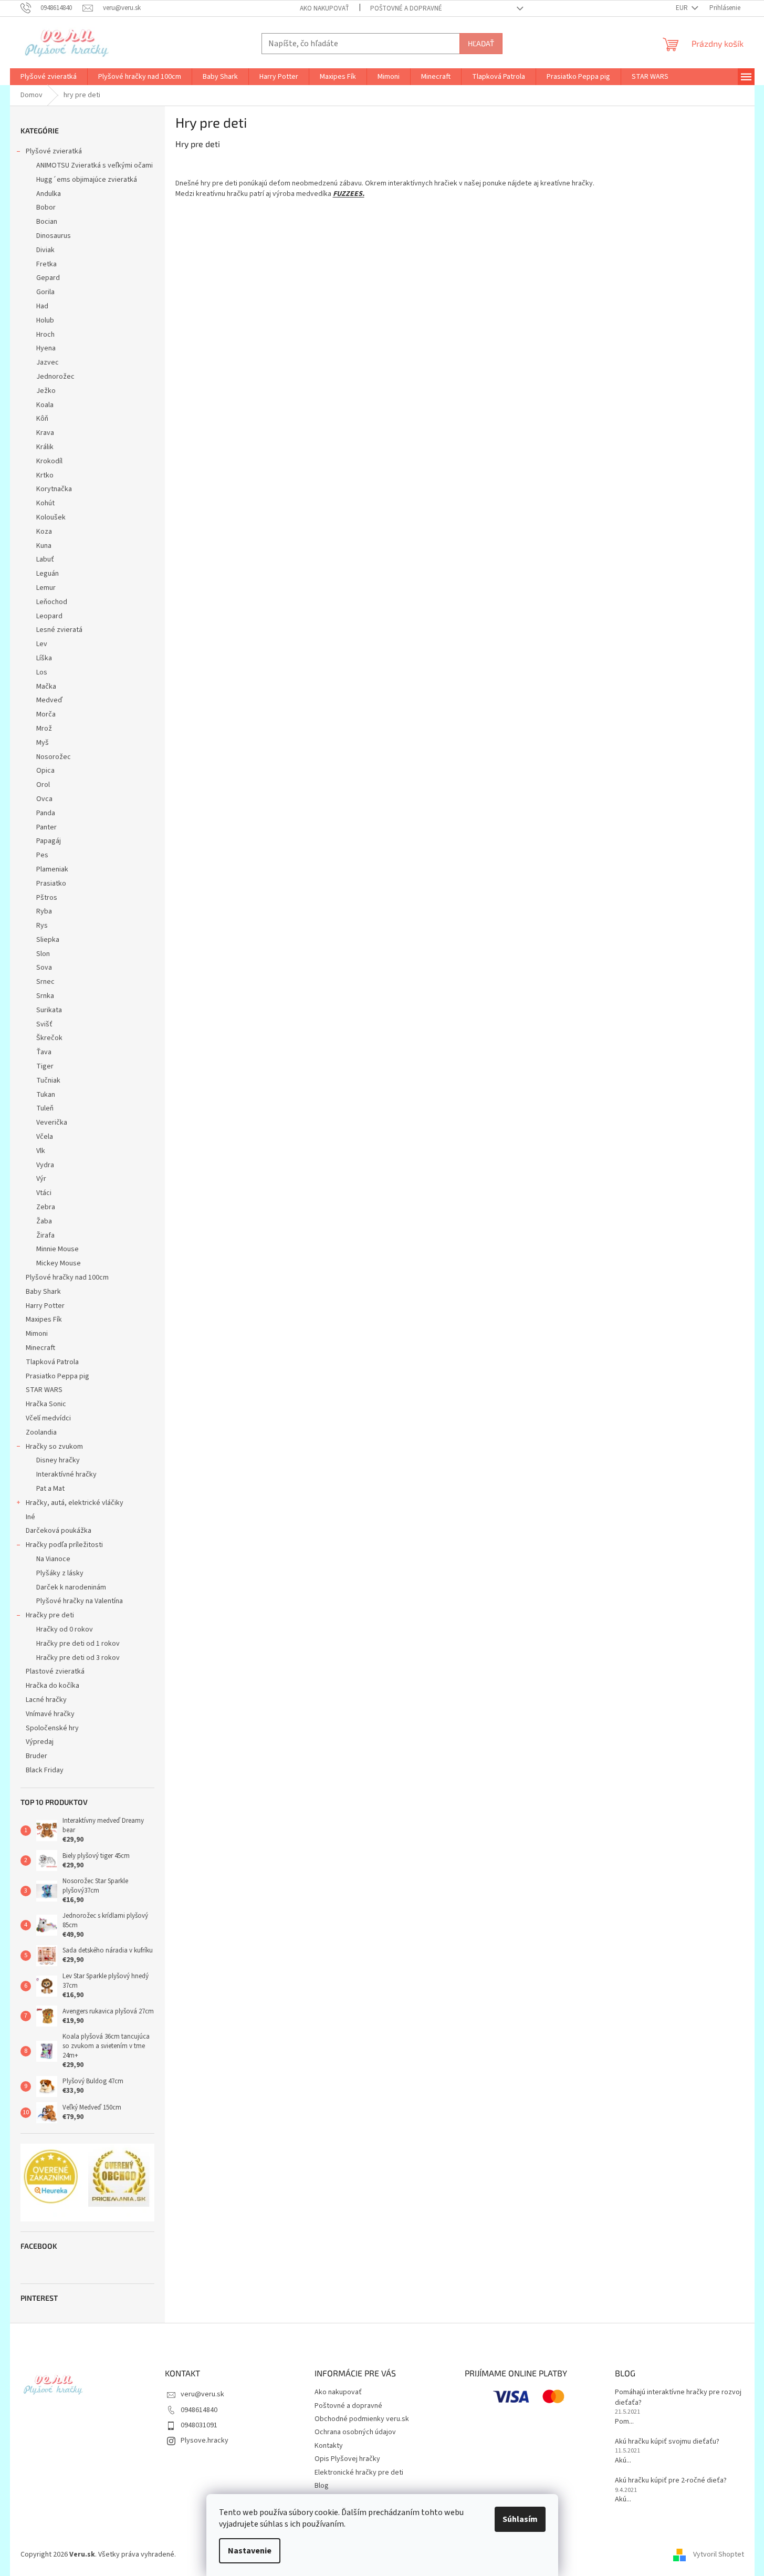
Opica (45, 771)
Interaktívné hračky (66, 1474)
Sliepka (48, 940)
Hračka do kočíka (53, 1686)
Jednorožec (55, 377)
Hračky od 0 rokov (65, 1629)
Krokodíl (49, 461)
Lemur (46, 588)
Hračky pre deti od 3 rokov (78, 1658)
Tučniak (48, 1081)
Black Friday (45, 1770)
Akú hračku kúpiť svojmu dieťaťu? (667, 2442)
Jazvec (48, 362)
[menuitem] (49, 77)
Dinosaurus (54, 236)
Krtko (45, 475)
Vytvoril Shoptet (719, 2554)
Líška (44, 658)
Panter (46, 827)
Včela (45, 1137)
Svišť (44, 1024)
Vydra (45, 1165)
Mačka (46, 687)
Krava (45, 433)
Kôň (42, 419)
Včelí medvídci (48, 1418)
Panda (46, 813)
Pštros (47, 898)
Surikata (49, 1010)
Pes (42, 855)
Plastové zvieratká (55, 1671)
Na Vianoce (53, 1559)
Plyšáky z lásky (60, 1573)
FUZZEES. (349, 194)
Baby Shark (43, 1292)
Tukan (46, 1095)
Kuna (44, 546)
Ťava (44, 1052)
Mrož (44, 729)
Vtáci (44, 1193)
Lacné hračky (46, 1700)
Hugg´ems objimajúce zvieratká (87, 180)
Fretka (46, 264)
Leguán (48, 574)
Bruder (36, 1756)
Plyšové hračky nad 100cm (67, 1277)
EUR (683, 8)
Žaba (44, 1221)
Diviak (45, 250)
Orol (43, 785)
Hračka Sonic (46, 1404)
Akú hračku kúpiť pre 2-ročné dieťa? (671, 2481)
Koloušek (51, 517)
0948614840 (199, 2410)
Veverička (52, 1123)
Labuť (45, 559)
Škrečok (49, 1038)
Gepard (48, 278)
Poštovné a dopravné (406, 8)
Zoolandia (41, 1432)
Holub (45, 320)
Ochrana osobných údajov (355, 2432)
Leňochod (52, 602)
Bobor (46, 207)
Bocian (47, 222)
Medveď (49, 700)
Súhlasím (520, 2519)
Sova (44, 968)
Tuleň (45, 1108)
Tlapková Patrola (52, 1362)
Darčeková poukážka (59, 1531)
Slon (43, 954)
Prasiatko (51, 884)
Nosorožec (54, 757)
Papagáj (49, 841)
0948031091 (199, 2425)
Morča (46, 714)
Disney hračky (58, 1460)
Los (42, 672)
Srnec (45, 982)
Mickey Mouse (59, 1263)
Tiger (45, 1066)
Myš (43, 743)
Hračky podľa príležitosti (64, 1545)
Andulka (49, 194)
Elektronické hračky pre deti (359, 2473)
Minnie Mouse (57, 1249)
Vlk (41, 1151)
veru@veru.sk (202, 2394)
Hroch (45, 335)
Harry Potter (45, 1306)
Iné (30, 1517)
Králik (45, 447)
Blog (322, 2486)
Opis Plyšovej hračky (347, 2459)
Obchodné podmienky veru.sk (362, 2419)
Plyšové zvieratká (54, 151)
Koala (45, 405)
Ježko (46, 391)
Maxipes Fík (44, 1320)
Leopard (49, 616)
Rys (42, 926)
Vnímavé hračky (50, 1714)
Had (42, 306)
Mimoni (37, 1334)
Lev (42, 644)
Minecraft (40, 1348)
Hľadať (481, 43)
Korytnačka (54, 489)
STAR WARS (44, 1390)
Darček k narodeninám (71, 1587)
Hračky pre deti (50, 1615)
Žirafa (45, 1235)
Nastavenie (250, 2551)
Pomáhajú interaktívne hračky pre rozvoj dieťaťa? (678, 2397)
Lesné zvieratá (59, 630)
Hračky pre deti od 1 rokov (78, 1644)
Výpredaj (40, 1742)
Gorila (45, 292)
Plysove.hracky (205, 2440)
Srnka (45, 996)
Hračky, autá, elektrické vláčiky (75, 1503)
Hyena (46, 348)
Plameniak (52, 869)
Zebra (46, 1207)
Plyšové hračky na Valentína (80, 1601)
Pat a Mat (50, 1489)
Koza (44, 532)
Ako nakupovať (325, 8)
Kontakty (329, 2446)
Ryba (44, 911)
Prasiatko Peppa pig (57, 1376)
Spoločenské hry (52, 1728)
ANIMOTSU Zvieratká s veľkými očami (95, 165)
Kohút (45, 503)
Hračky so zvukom (54, 1447)
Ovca (44, 799)
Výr (41, 1179)
